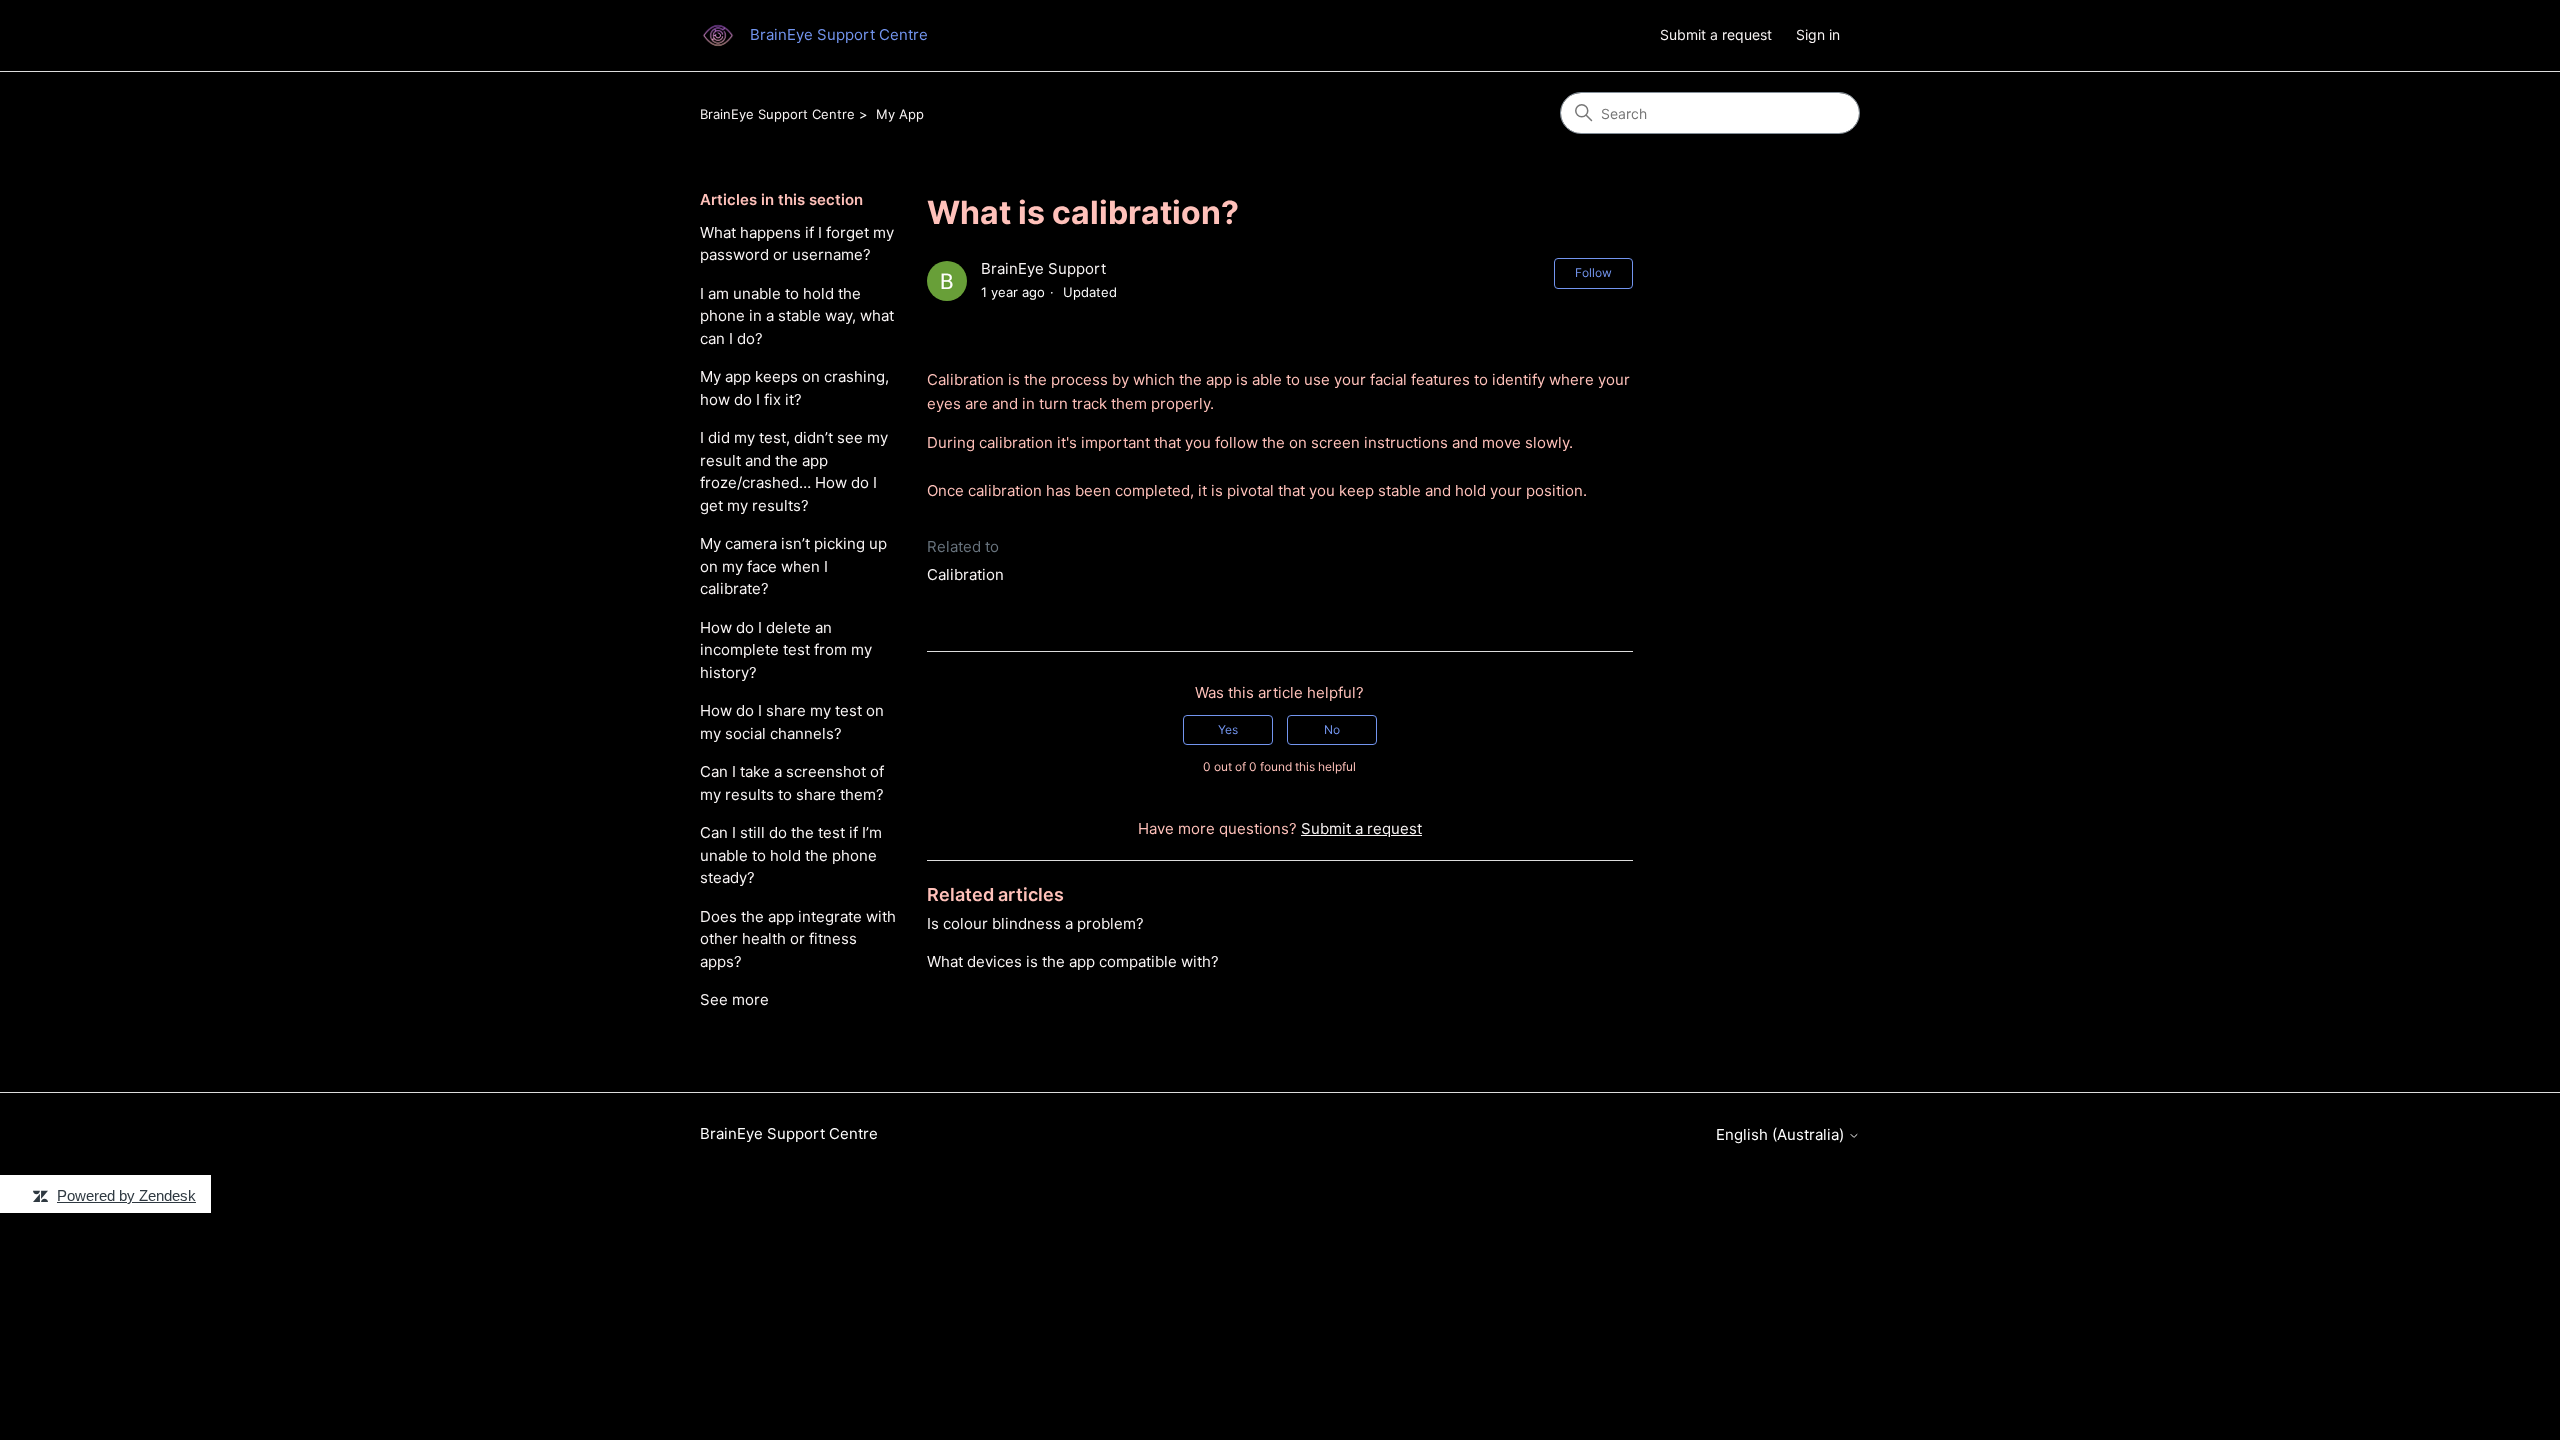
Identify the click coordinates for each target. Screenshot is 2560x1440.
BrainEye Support (1043, 268)
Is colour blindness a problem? (1035, 923)
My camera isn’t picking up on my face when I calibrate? (793, 566)
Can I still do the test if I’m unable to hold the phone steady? (791, 855)
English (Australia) (1782, 1134)
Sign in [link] (1818, 34)
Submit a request (1716, 34)
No (1332, 729)
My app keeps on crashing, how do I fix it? (794, 388)
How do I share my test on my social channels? (792, 722)
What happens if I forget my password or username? (797, 244)
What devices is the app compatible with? (1073, 961)
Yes (1228, 729)
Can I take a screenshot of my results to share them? (792, 783)
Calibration (965, 574)
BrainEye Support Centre (777, 114)
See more (734, 999)
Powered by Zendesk (126, 1195)
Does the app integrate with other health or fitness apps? (798, 939)
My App (900, 114)
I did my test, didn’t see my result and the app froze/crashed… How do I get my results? (794, 471)
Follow (1593, 272)
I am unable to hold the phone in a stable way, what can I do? (797, 316)
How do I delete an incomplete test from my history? (786, 650)
